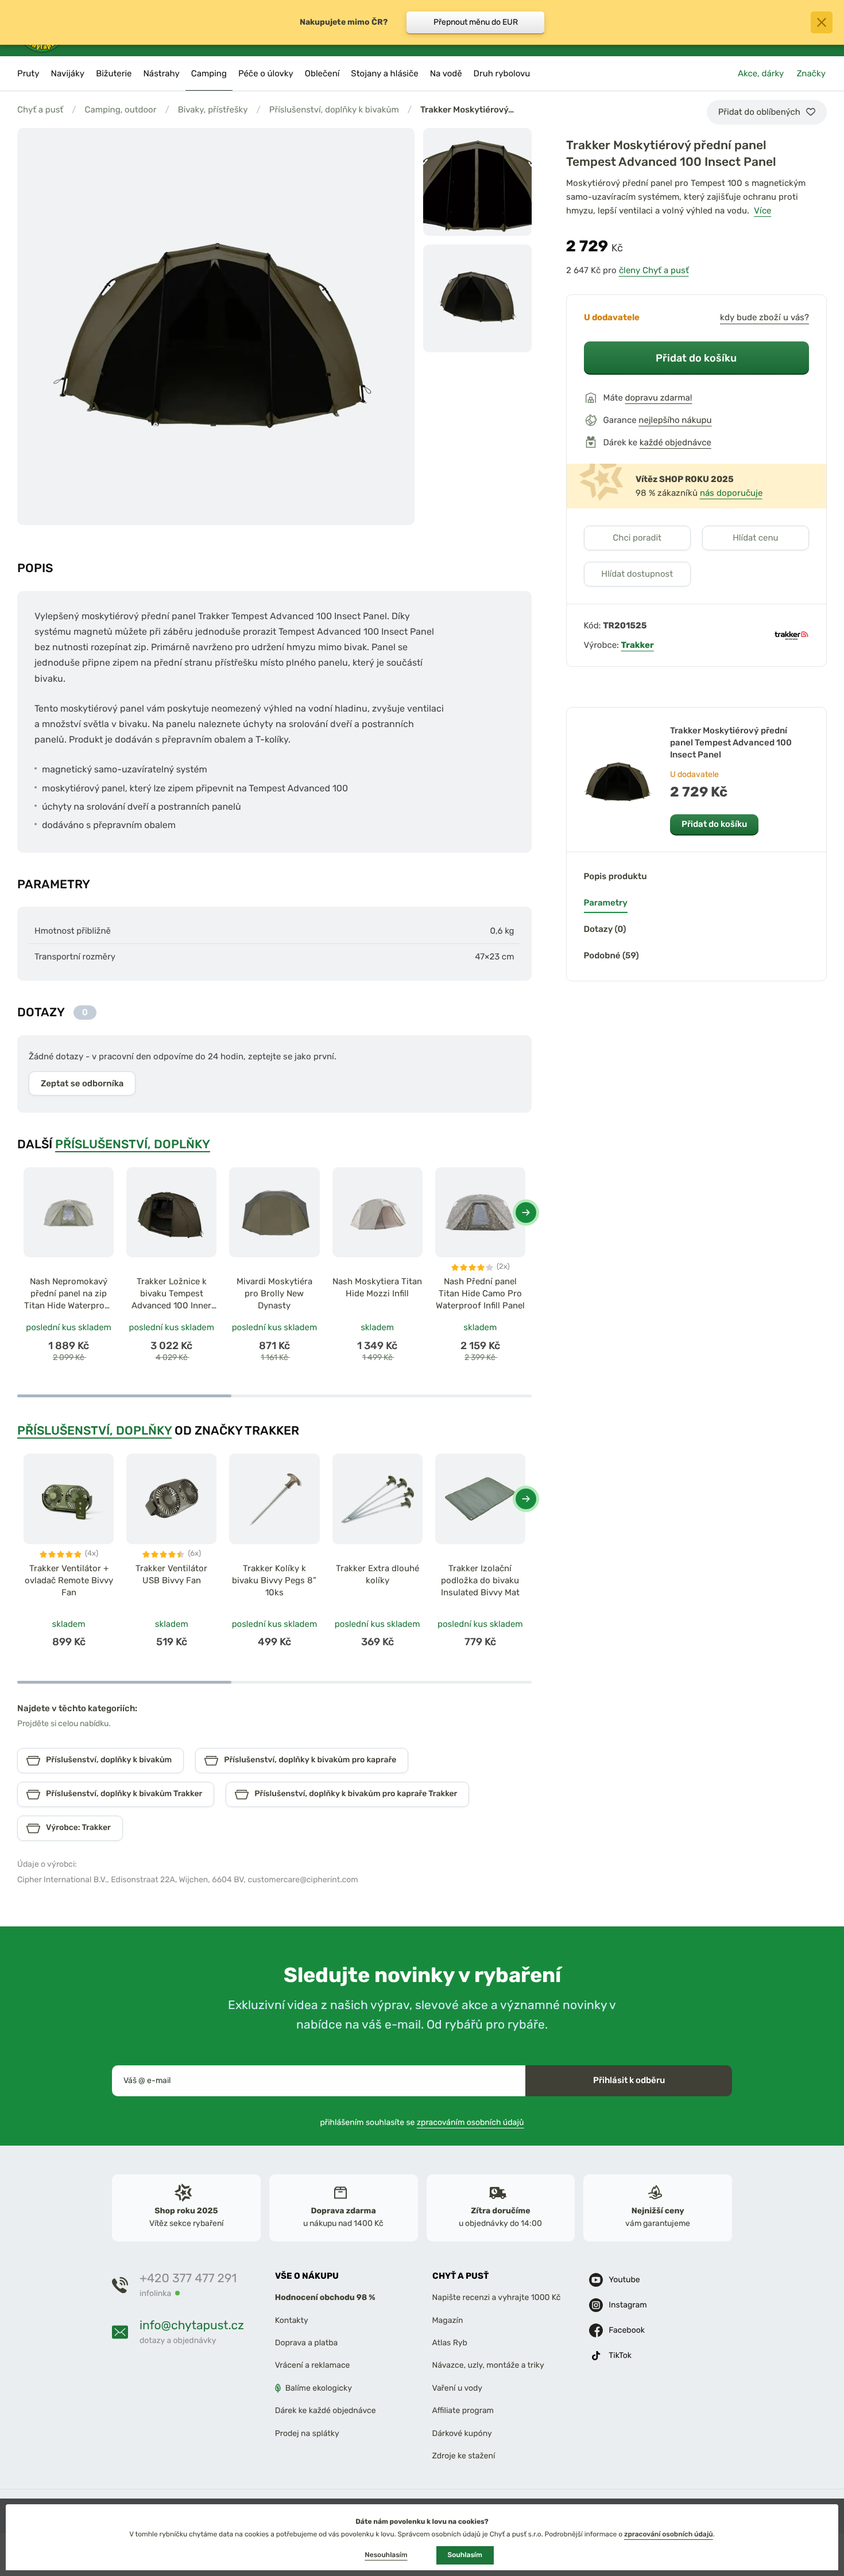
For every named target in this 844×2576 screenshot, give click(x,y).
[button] (526, 1213)
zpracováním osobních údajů (471, 2122)
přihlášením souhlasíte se (422, 2122)
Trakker (638, 645)
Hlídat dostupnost (637, 574)
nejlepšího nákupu (675, 420)
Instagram (628, 2305)
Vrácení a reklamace (313, 2366)
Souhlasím (465, 2555)
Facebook (627, 2331)
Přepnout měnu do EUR (476, 22)
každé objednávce (675, 442)
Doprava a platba (307, 2343)
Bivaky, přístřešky (213, 110)
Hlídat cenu (755, 538)
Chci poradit (637, 538)
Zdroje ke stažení (464, 2456)
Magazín (448, 2320)
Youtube (624, 2280)
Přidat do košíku (696, 358)
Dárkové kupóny (462, 2433)
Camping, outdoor (120, 110)
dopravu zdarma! (659, 398)
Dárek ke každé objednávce (326, 2411)
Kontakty (292, 2320)
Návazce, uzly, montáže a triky (488, 2366)
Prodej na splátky (307, 2433)
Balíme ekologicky (319, 2388)
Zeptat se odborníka (82, 1083)
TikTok (620, 2356)
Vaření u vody (458, 2388)
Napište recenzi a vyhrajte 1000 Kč (497, 2298)
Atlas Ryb (450, 2343)
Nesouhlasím (386, 2555)
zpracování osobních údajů (669, 2534)
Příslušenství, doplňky (133, 1144)
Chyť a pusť (40, 110)
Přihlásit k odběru (629, 2080)
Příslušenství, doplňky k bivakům (334, 110)
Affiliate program (463, 2411)
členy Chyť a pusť (654, 270)
